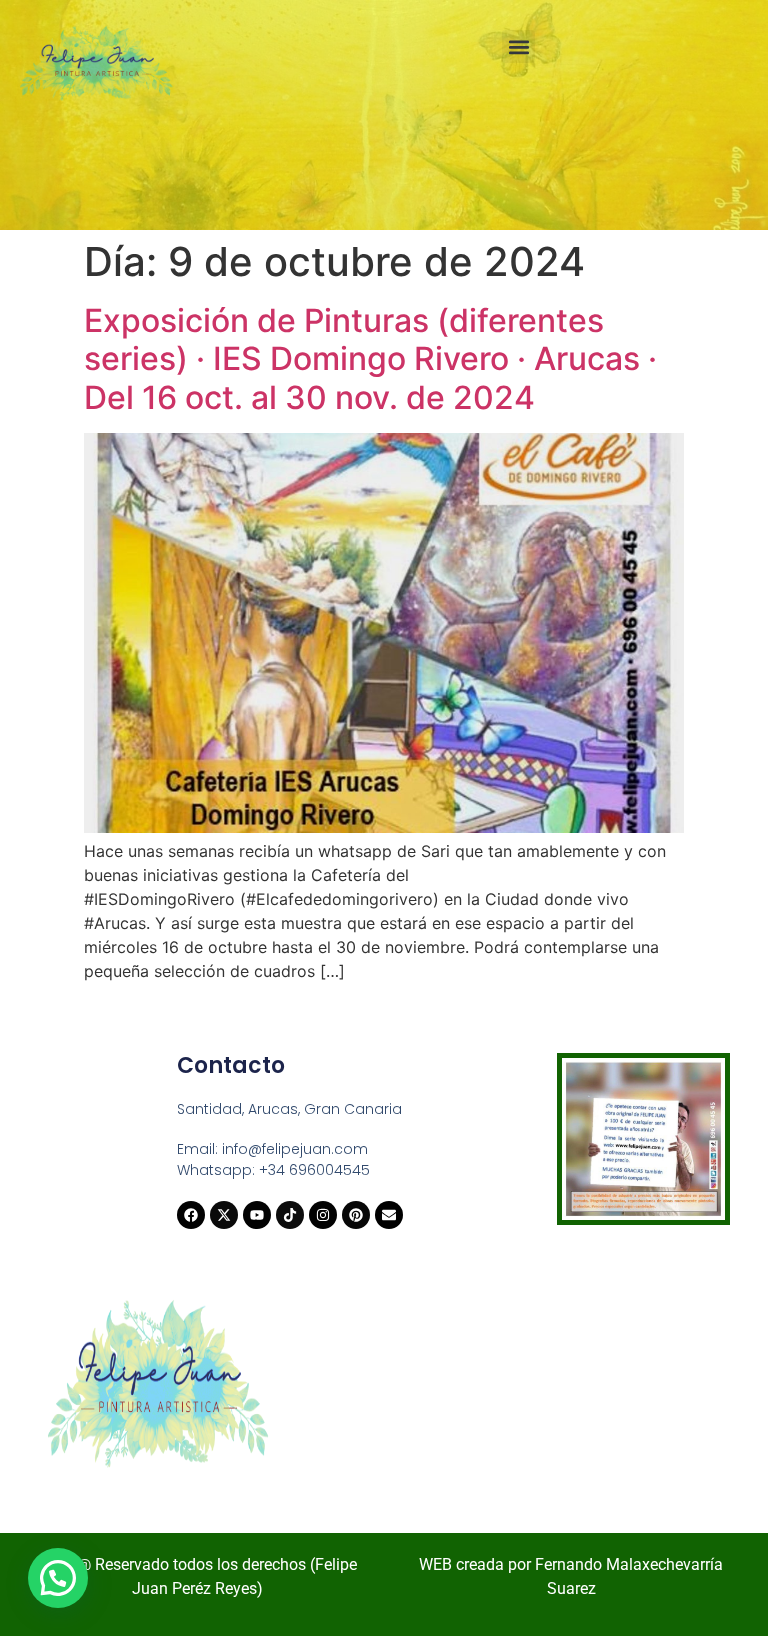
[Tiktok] (290, 1215)
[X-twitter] (224, 1215)
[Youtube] (257, 1215)
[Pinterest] (356, 1215)
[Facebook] (191, 1215)
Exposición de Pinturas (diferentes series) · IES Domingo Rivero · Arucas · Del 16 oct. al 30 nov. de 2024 (370, 359)
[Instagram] (323, 1215)
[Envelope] (389, 1215)
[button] (518, 46)
